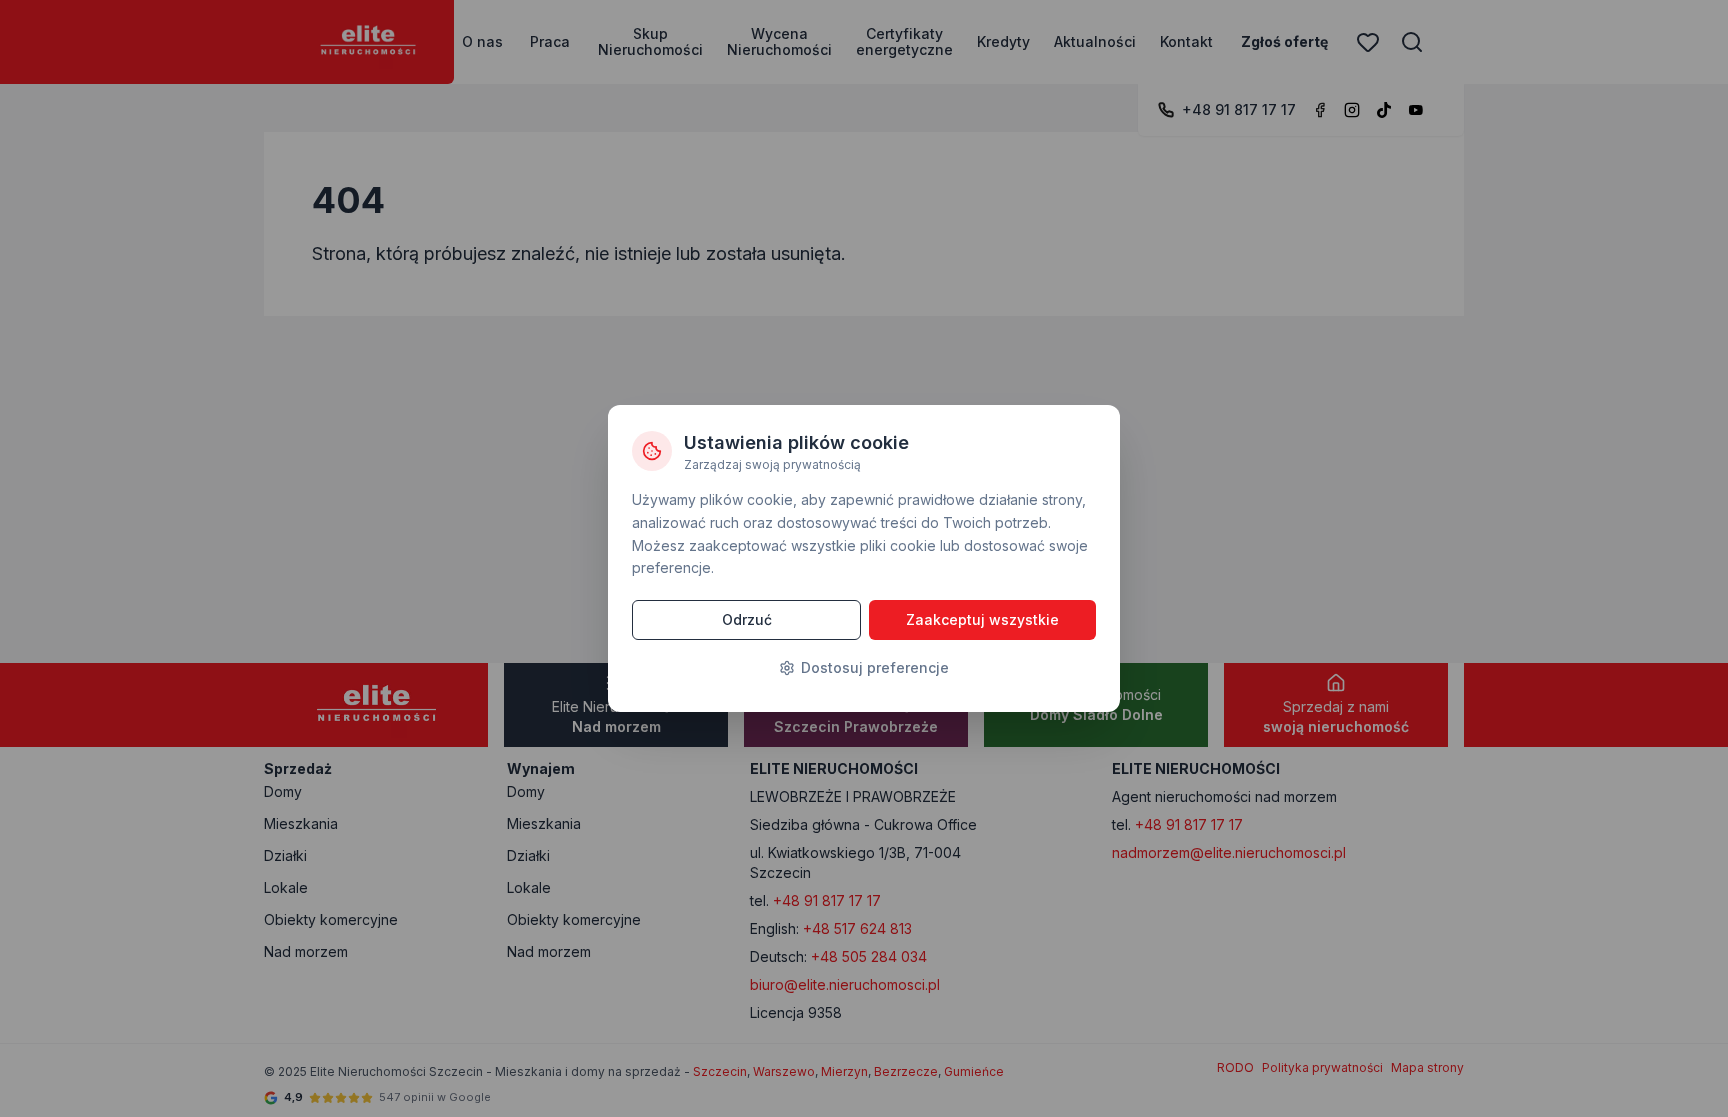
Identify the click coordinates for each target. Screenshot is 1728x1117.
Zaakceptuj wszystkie (982, 619)
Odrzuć (747, 619)
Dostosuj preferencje (875, 667)
